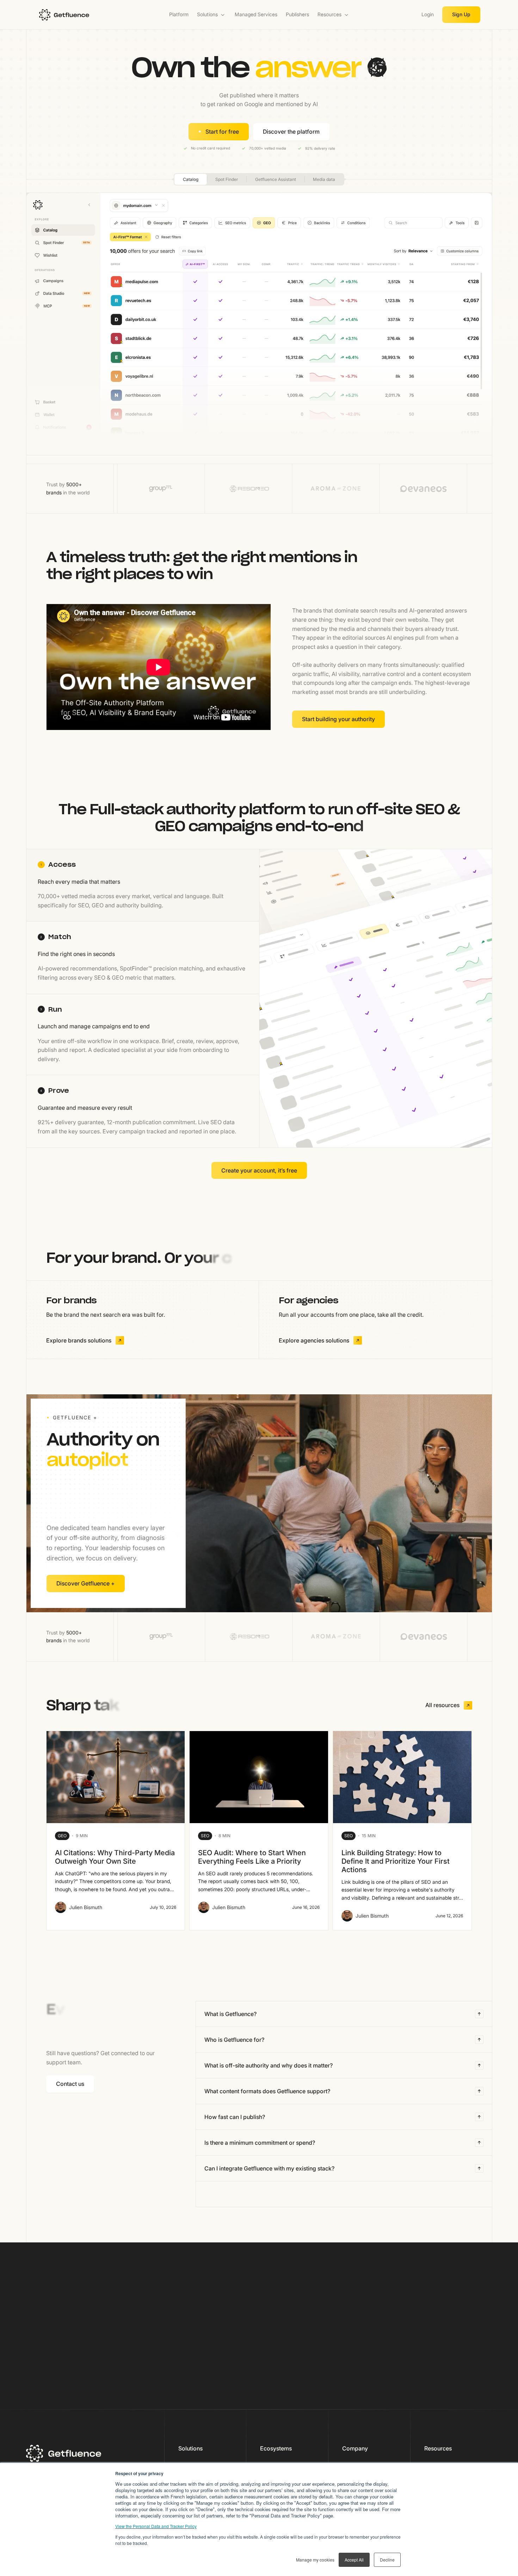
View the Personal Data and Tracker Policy (156, 2526)
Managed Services (256, 14)
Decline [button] (387, 2560)
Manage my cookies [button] (315, 2560)
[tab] (143, 885)
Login (428, 14)
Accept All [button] (354, 2560)
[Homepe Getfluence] (85, 15)
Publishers (297, 14)
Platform (179, 14)
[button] (212, 15)
